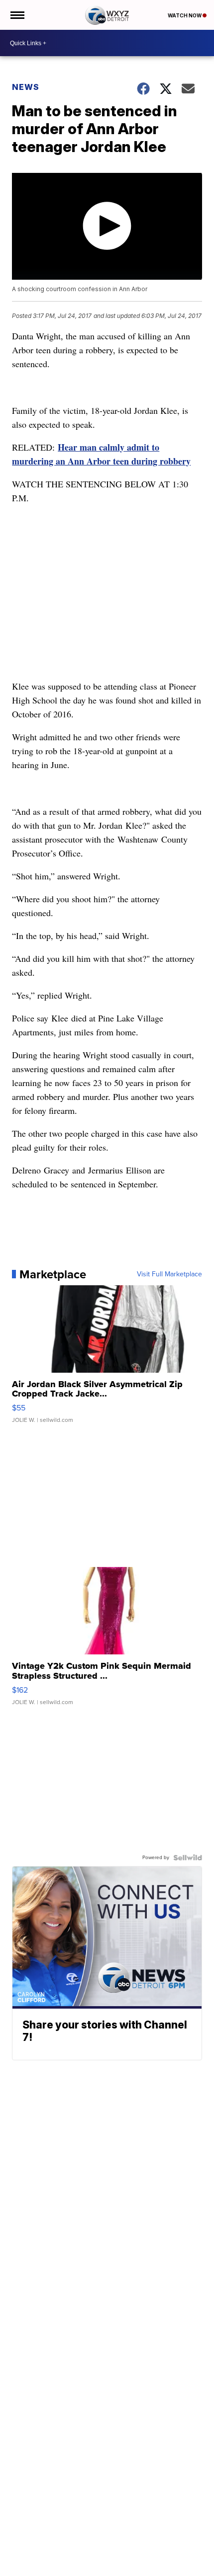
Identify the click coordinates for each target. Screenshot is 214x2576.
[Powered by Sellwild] (188, 1858)
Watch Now (185, 15)
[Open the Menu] (17, 15)
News (26, 87)
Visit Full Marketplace (169, 1274)
